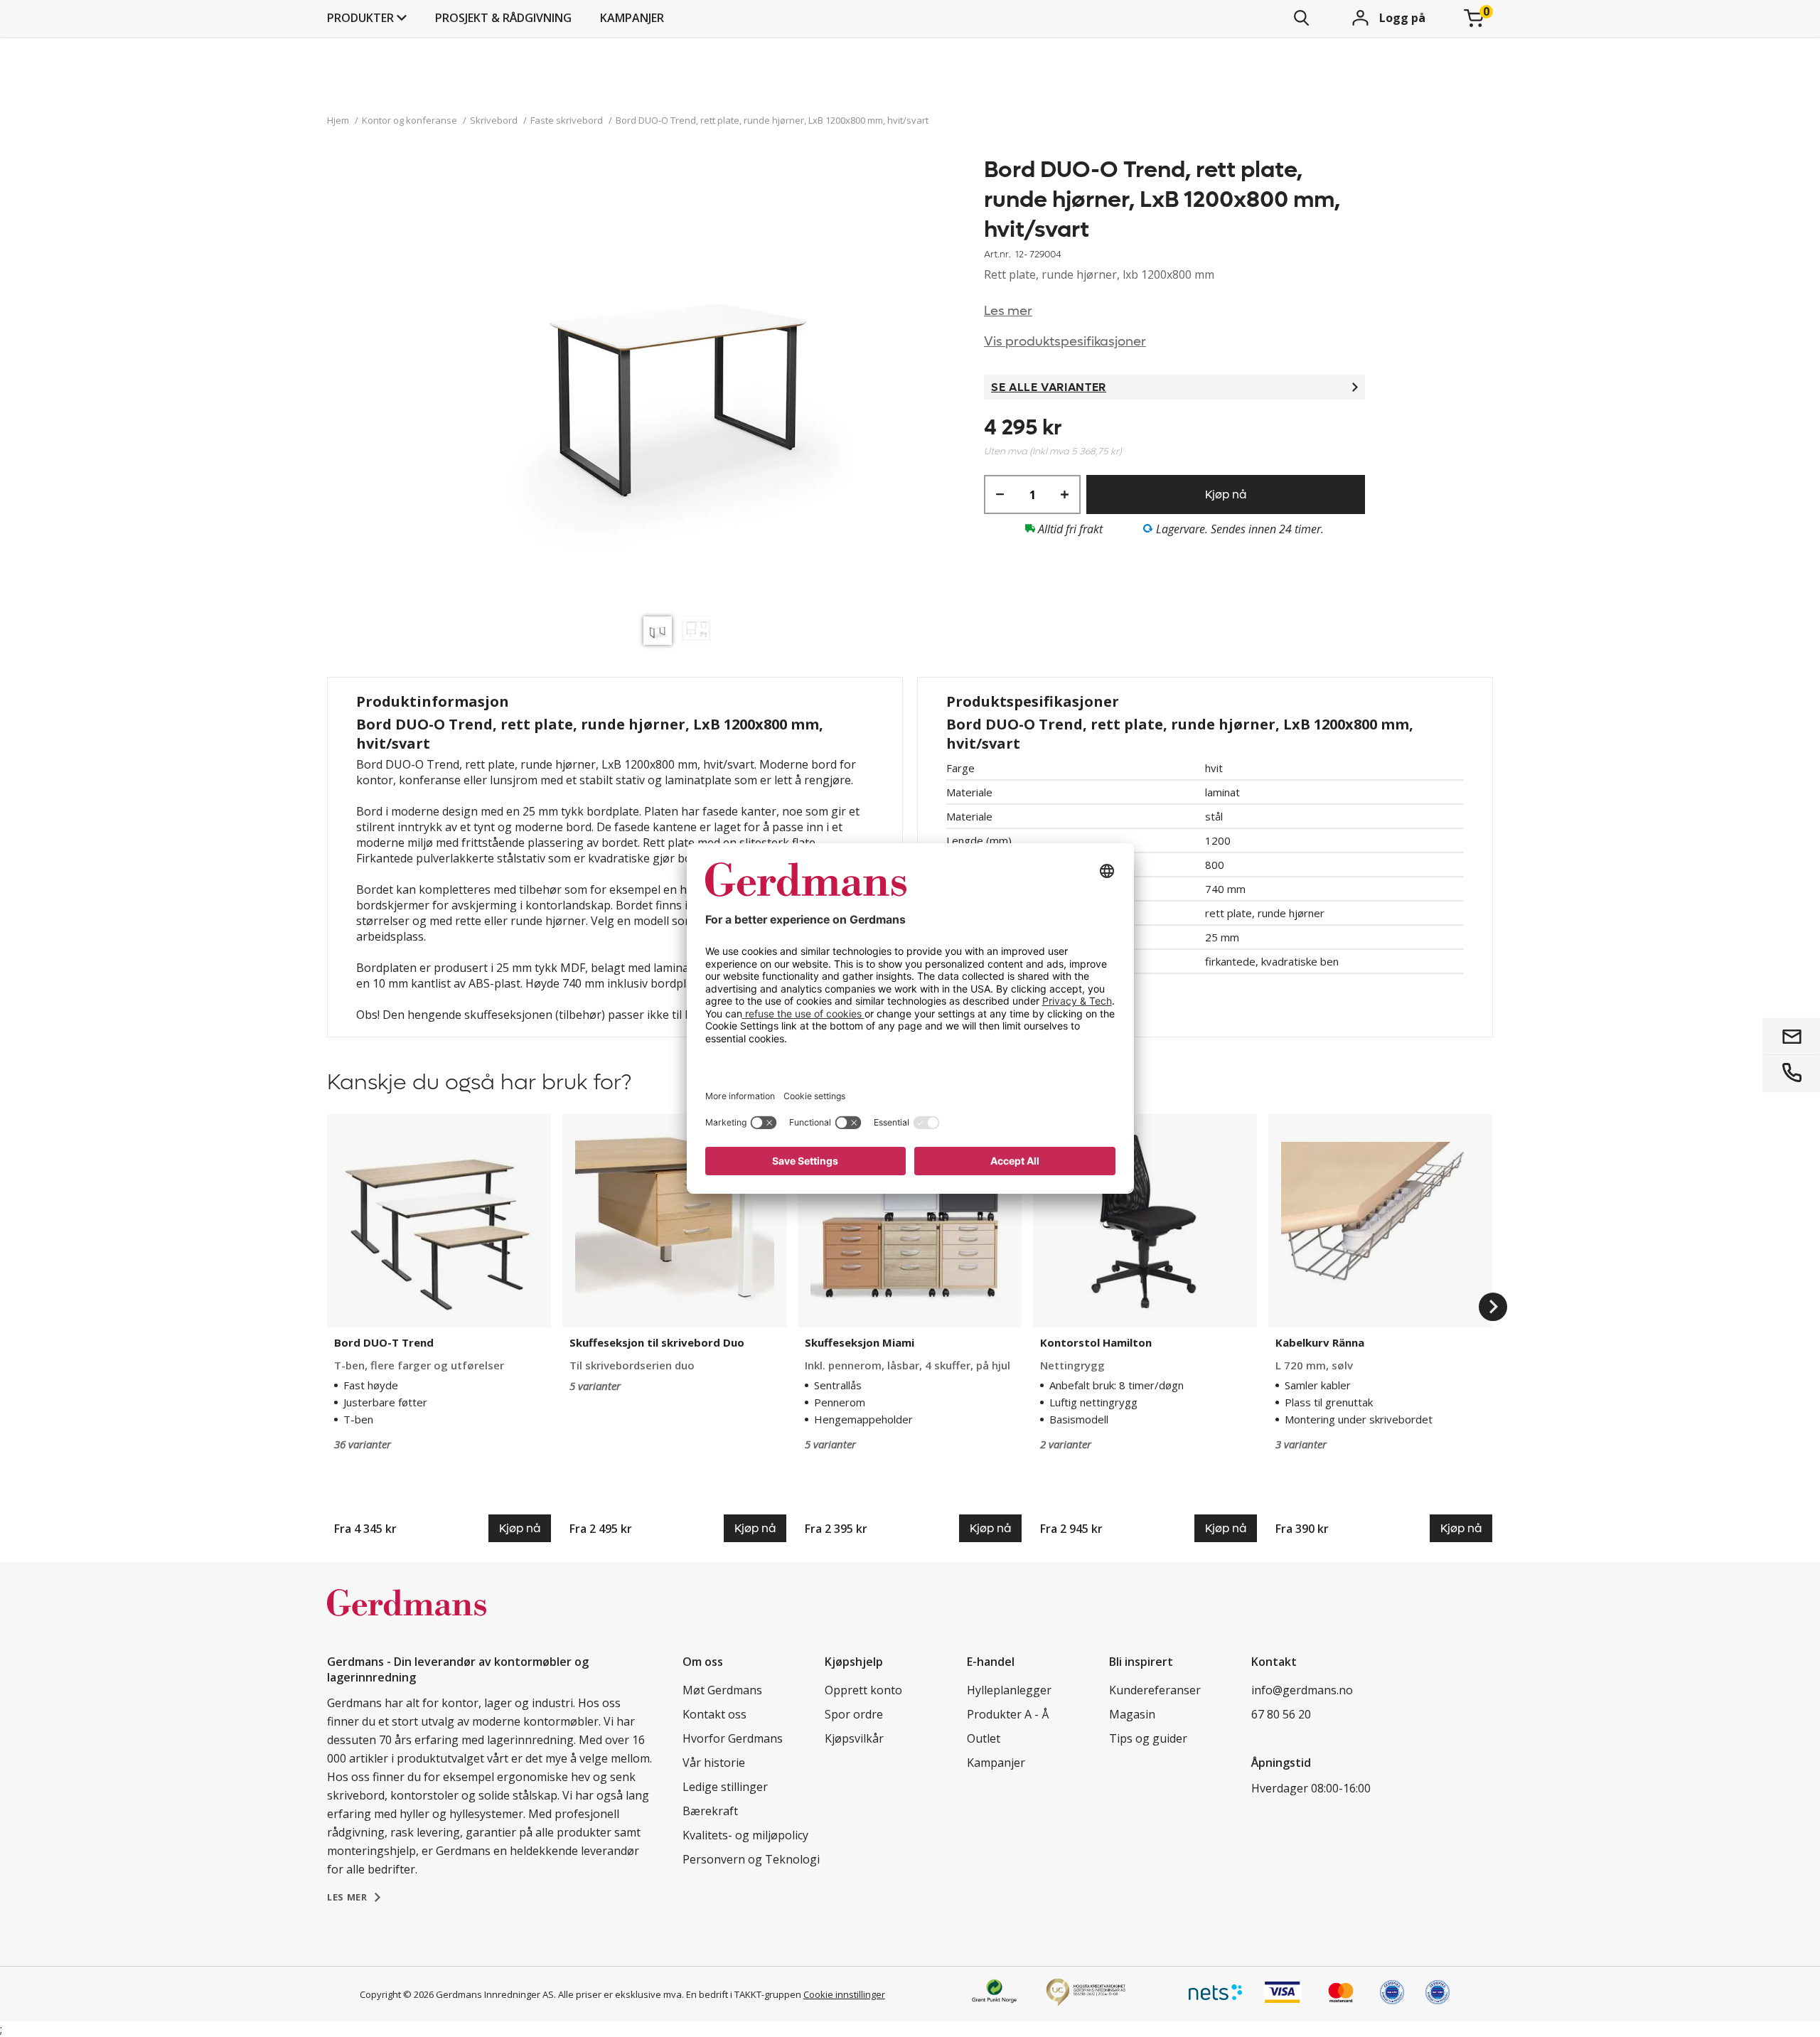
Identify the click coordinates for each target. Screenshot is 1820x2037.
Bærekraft (710, 1811)
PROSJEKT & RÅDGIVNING (503, 18)
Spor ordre (854, 1714)
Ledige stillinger (725, 1787)
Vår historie (714, 1763)
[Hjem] (407, 1618)
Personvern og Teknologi (751, 1859)
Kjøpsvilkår (854, 1738)
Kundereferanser (1155, 1690)
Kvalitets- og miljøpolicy (745, 1835)
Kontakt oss (714, 1714)
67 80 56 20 (1281, 1714)
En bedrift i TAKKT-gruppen (744, 1994)
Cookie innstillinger (844, 1994)
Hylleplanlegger (1009, 1690)
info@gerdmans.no (1302, 1690)
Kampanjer (632, 18)
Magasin (1132, 1714)
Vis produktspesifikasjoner (1065, 342)
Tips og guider (1148, 1738)
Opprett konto (863, 1690)
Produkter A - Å (1008, 1714)
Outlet (984, 1738)
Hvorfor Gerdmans (733, 1738)
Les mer (1008, 311)
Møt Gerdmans (722, 1690)
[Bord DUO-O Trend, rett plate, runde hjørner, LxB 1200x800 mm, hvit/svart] (680, 382)
